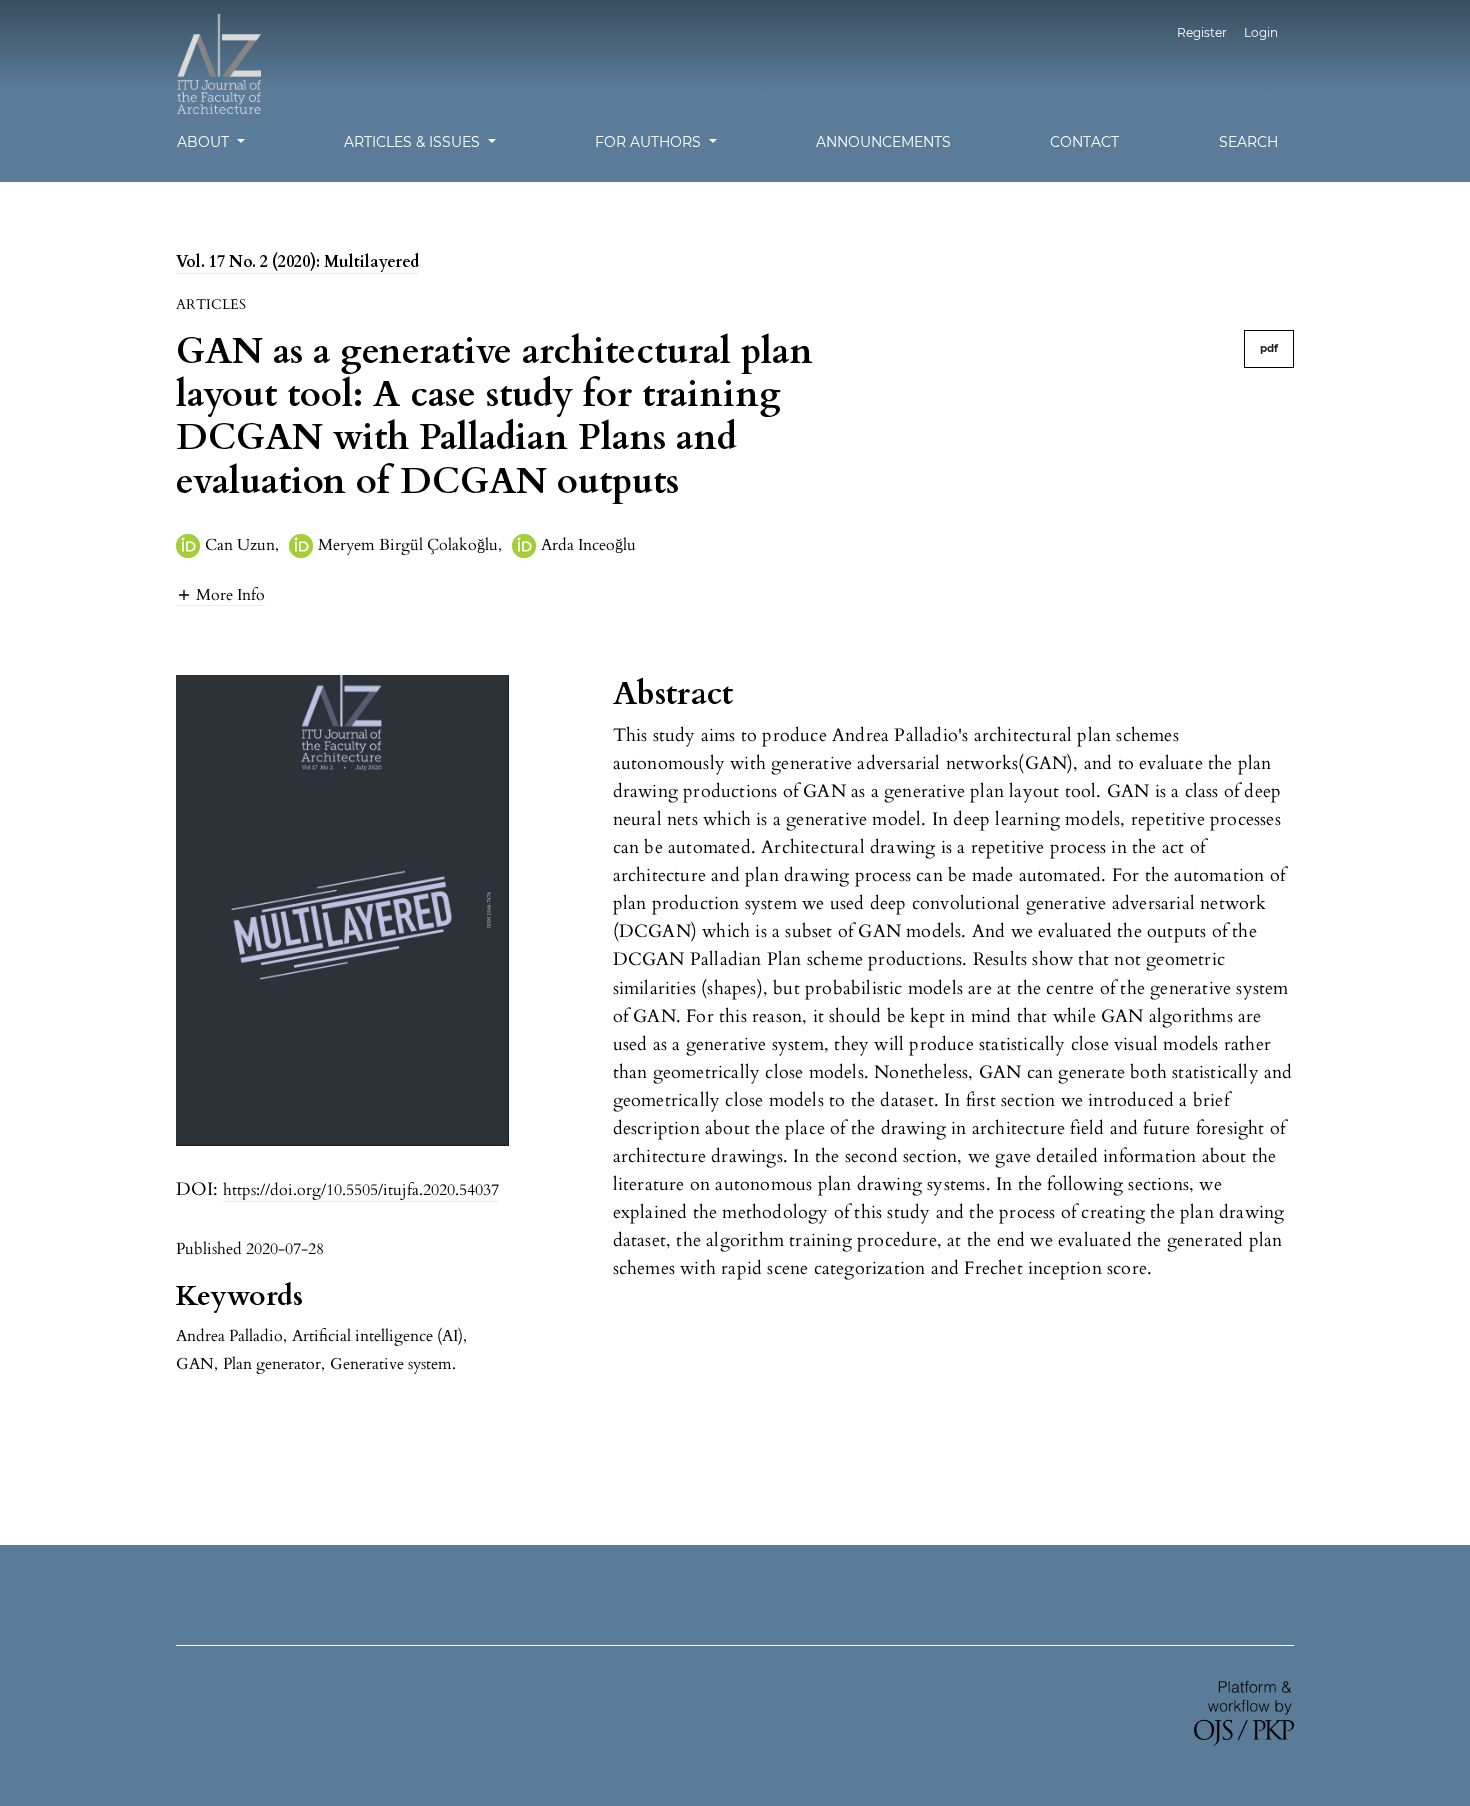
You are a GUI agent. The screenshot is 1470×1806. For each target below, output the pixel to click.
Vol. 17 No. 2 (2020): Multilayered (297, 262)
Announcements (883, 142)
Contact (1084, 142)
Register (1202, 32)
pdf (1269, 348)
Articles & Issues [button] (414, 142)
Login (1261, 32)
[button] (220, 594)
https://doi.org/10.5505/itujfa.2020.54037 (361, 1190)
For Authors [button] (650, 142)
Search (1248, 142)
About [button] (205, 142)
